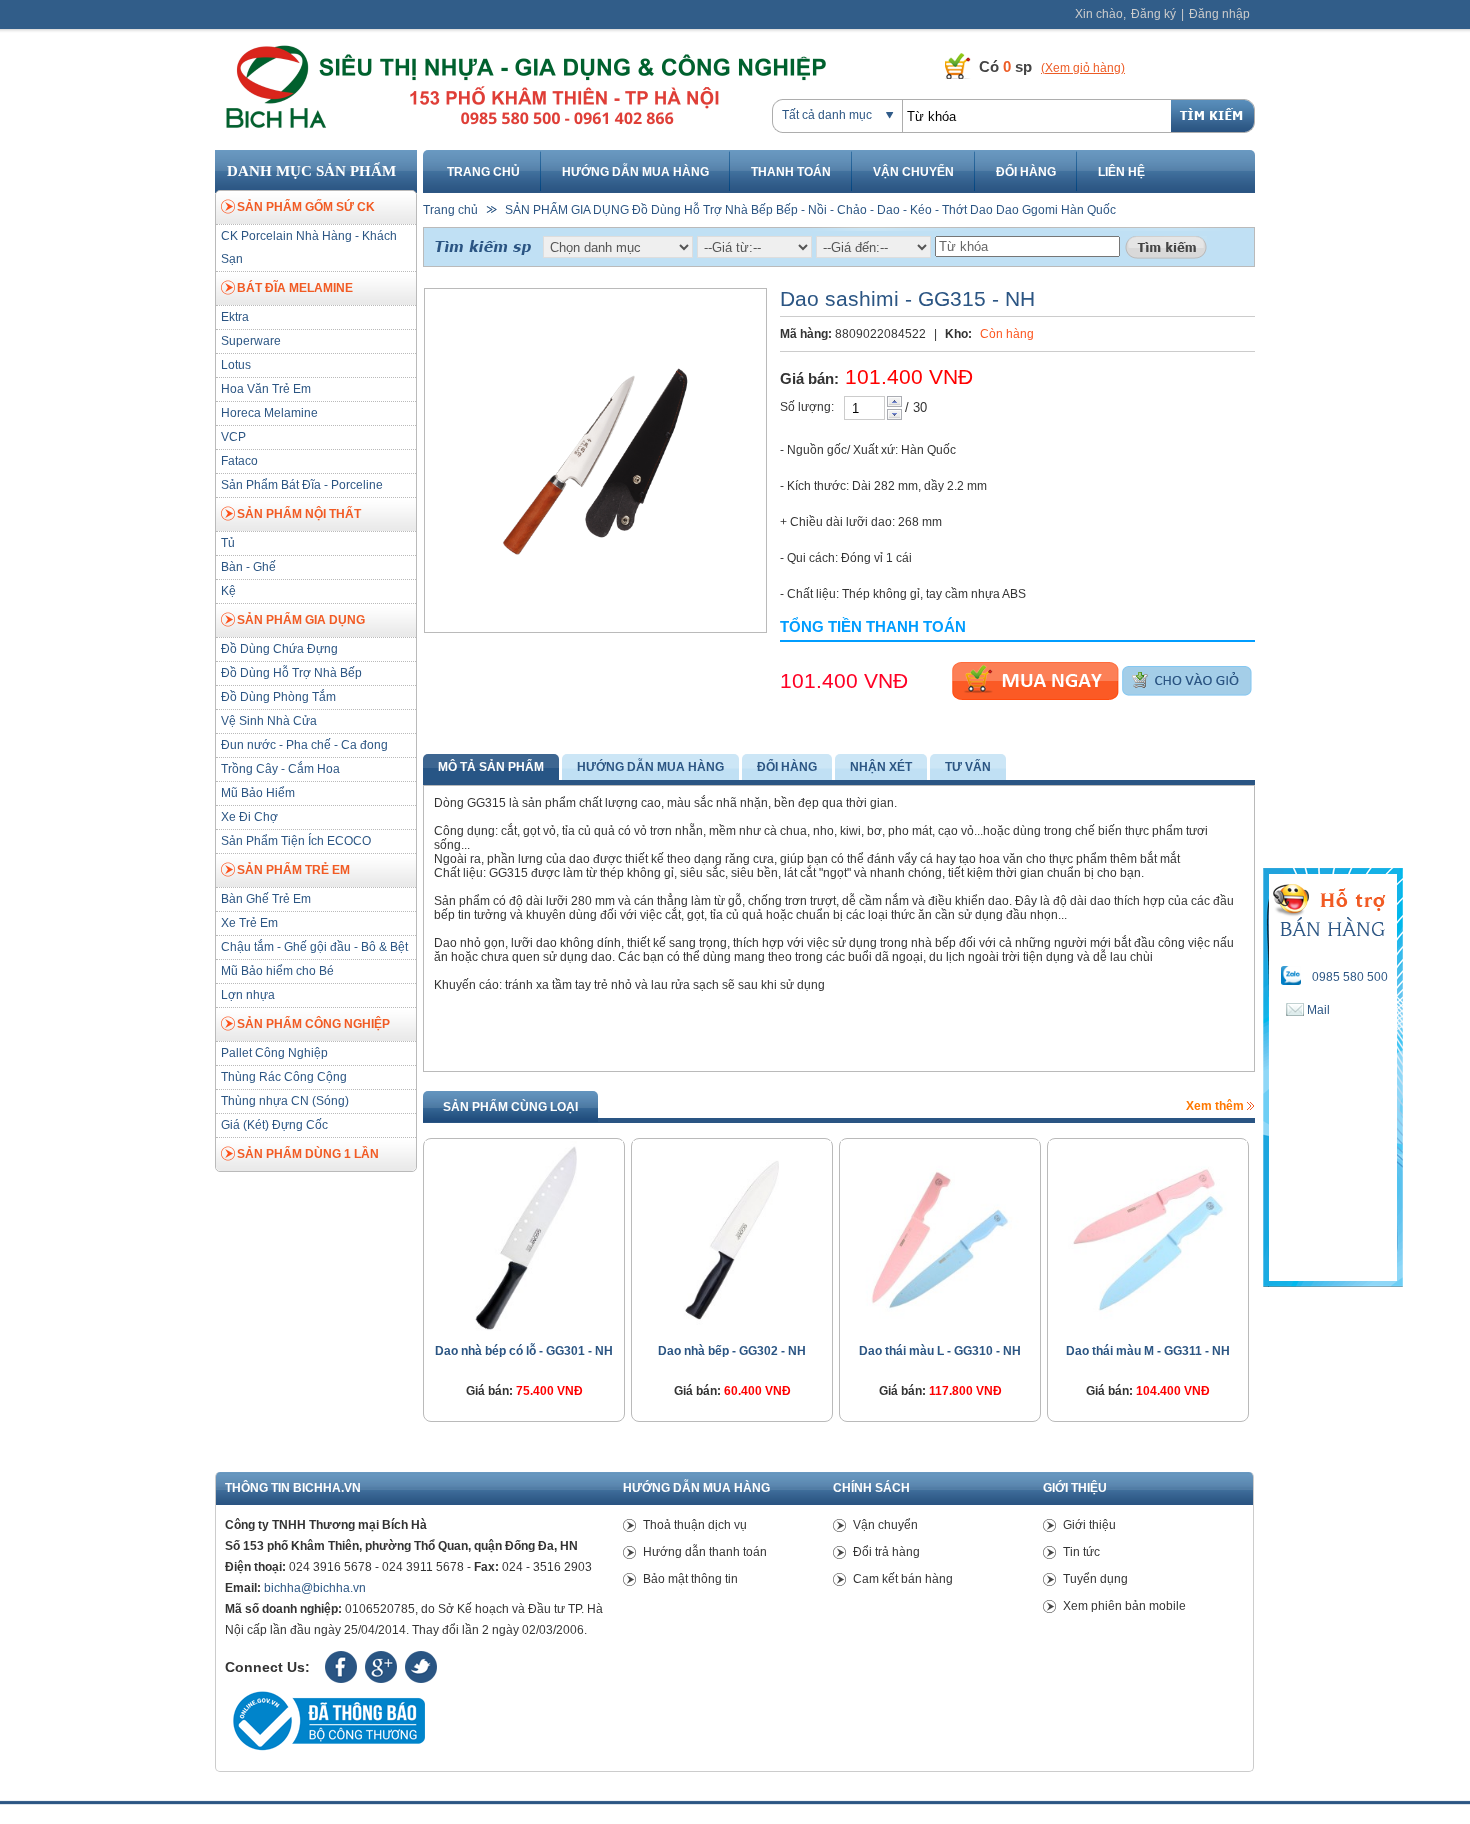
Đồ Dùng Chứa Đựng (279, 649)
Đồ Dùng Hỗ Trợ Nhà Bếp (291, 673)
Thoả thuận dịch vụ (695, 1525)
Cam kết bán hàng (903, 1579)
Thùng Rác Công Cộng (284, 1077)
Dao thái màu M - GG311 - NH (1148, 1351)
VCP (233, 437)
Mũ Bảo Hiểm (258, 793)
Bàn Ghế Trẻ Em (266, 899)
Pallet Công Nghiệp (274, 1053)
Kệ (228, 591)
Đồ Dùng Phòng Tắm (278, 697)
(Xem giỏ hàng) (1083, 68)
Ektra (235, 317)
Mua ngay (1035, 681)
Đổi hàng (1026, 172)
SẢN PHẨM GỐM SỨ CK (306, 207)
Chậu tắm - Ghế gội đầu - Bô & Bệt (314, 947)
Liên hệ (1121, 172)
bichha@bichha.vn (315, 1588)
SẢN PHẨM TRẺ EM (293, 870)
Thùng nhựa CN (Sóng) (285, 1101)
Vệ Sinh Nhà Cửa (269, 721)
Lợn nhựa (248, 995)
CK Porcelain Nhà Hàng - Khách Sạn (309, 247)
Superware (251, 341)
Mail (1317, 1010)
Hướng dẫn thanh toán (705, 1552)
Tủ (228, 543)
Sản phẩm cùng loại (510, 1107)
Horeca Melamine (269, 413)
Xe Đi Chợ (249, 817)
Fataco (239, 461)
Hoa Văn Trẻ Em (266, 389)
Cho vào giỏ (1187, 681)
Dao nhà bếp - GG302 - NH (732, 1351)
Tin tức (1081, 1552)
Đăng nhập (1219, 14)
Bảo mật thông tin (690, 1579)
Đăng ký (1153, 14)
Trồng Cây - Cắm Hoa (280, 769)
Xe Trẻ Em (249, 923)
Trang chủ (483, 172)
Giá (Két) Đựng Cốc (274, 1125)
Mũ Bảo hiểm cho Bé (277, 971)
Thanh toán (791, 172)
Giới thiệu (1089, 1525)
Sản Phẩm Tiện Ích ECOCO (296, 841)
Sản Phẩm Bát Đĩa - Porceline (302, 485)
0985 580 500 (1350, 977)
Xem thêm (1216, 1106)
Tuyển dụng (1095, 1579)
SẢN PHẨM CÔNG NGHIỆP (313, 1024)
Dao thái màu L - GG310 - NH (940, 1351)
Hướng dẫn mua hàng (635, 172)
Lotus (236, 365)
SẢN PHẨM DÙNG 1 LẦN (308, 1154)
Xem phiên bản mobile (1124, 1606)
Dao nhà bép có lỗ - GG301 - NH (524, 1351)
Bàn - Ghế (248, 567)
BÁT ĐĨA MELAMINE (295, 288)
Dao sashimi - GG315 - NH (907, 298)
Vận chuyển (913, 172)
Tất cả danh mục (827, 115)
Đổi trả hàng (886, 1552)
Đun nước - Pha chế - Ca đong (304, 745)
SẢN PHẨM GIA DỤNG (301, 620)
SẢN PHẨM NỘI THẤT (299, 514)
